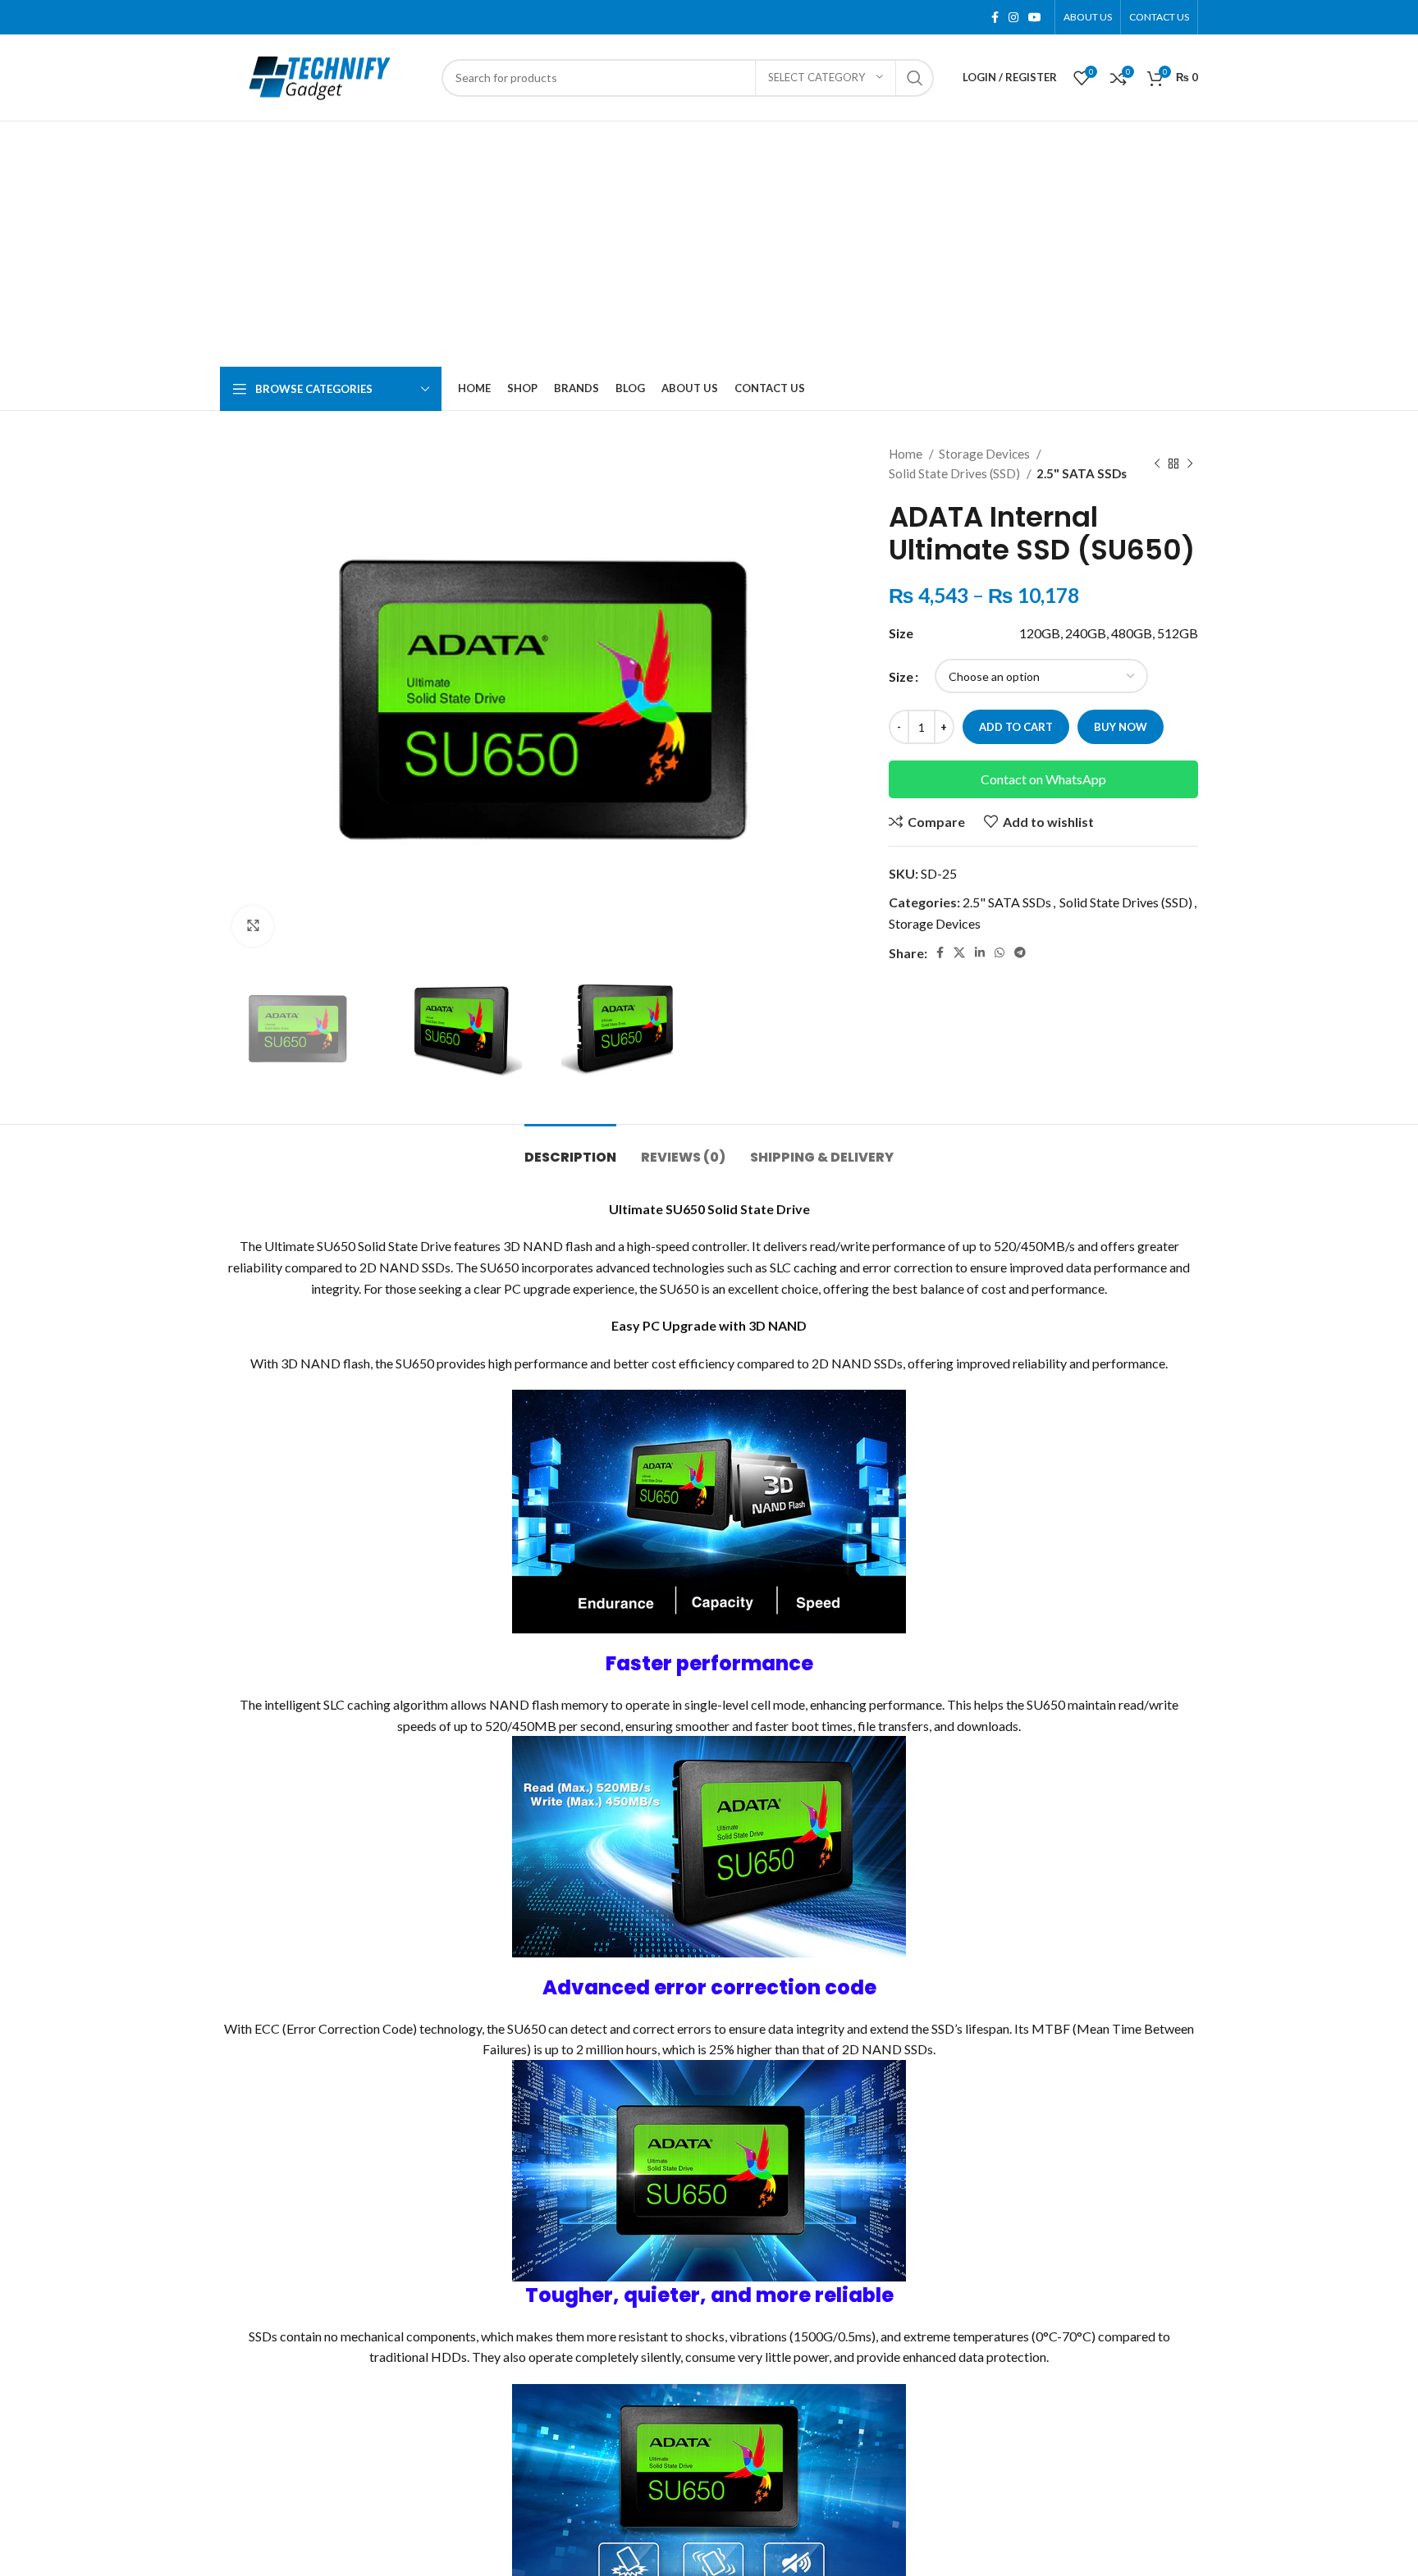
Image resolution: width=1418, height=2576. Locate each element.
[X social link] (959, 952)
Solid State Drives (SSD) (956, 473)
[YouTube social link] (1035, 17)
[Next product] (1190, 464)
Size (901, 676)
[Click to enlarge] (253, 926)
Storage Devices (986, 454)
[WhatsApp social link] (999, 952)
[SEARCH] (915, 78)
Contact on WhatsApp (1043, 779)
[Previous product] (1157, 464)
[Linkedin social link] (980, 952)
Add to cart (1016, 727)
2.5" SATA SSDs (1082, 473)
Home (907, 454)
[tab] (570, 1149)
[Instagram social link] (1013, 17)
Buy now (1121, 727)
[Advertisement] (709, 244)
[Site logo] (322, 76)
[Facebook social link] (995, 17)
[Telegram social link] (1020, 952)
